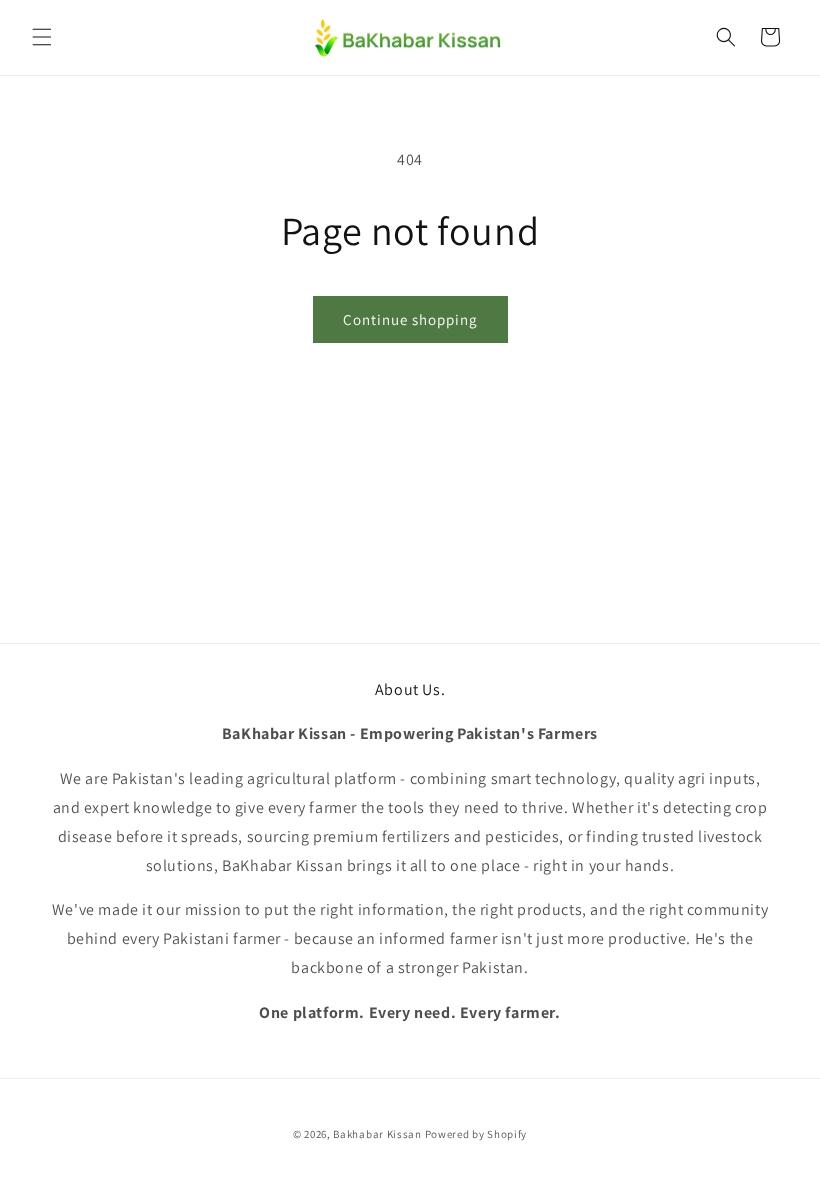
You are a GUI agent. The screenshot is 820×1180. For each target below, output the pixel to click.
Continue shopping (410, 319)
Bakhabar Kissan (377, 1134)
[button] (42, 37)
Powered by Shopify (476, 1134)
